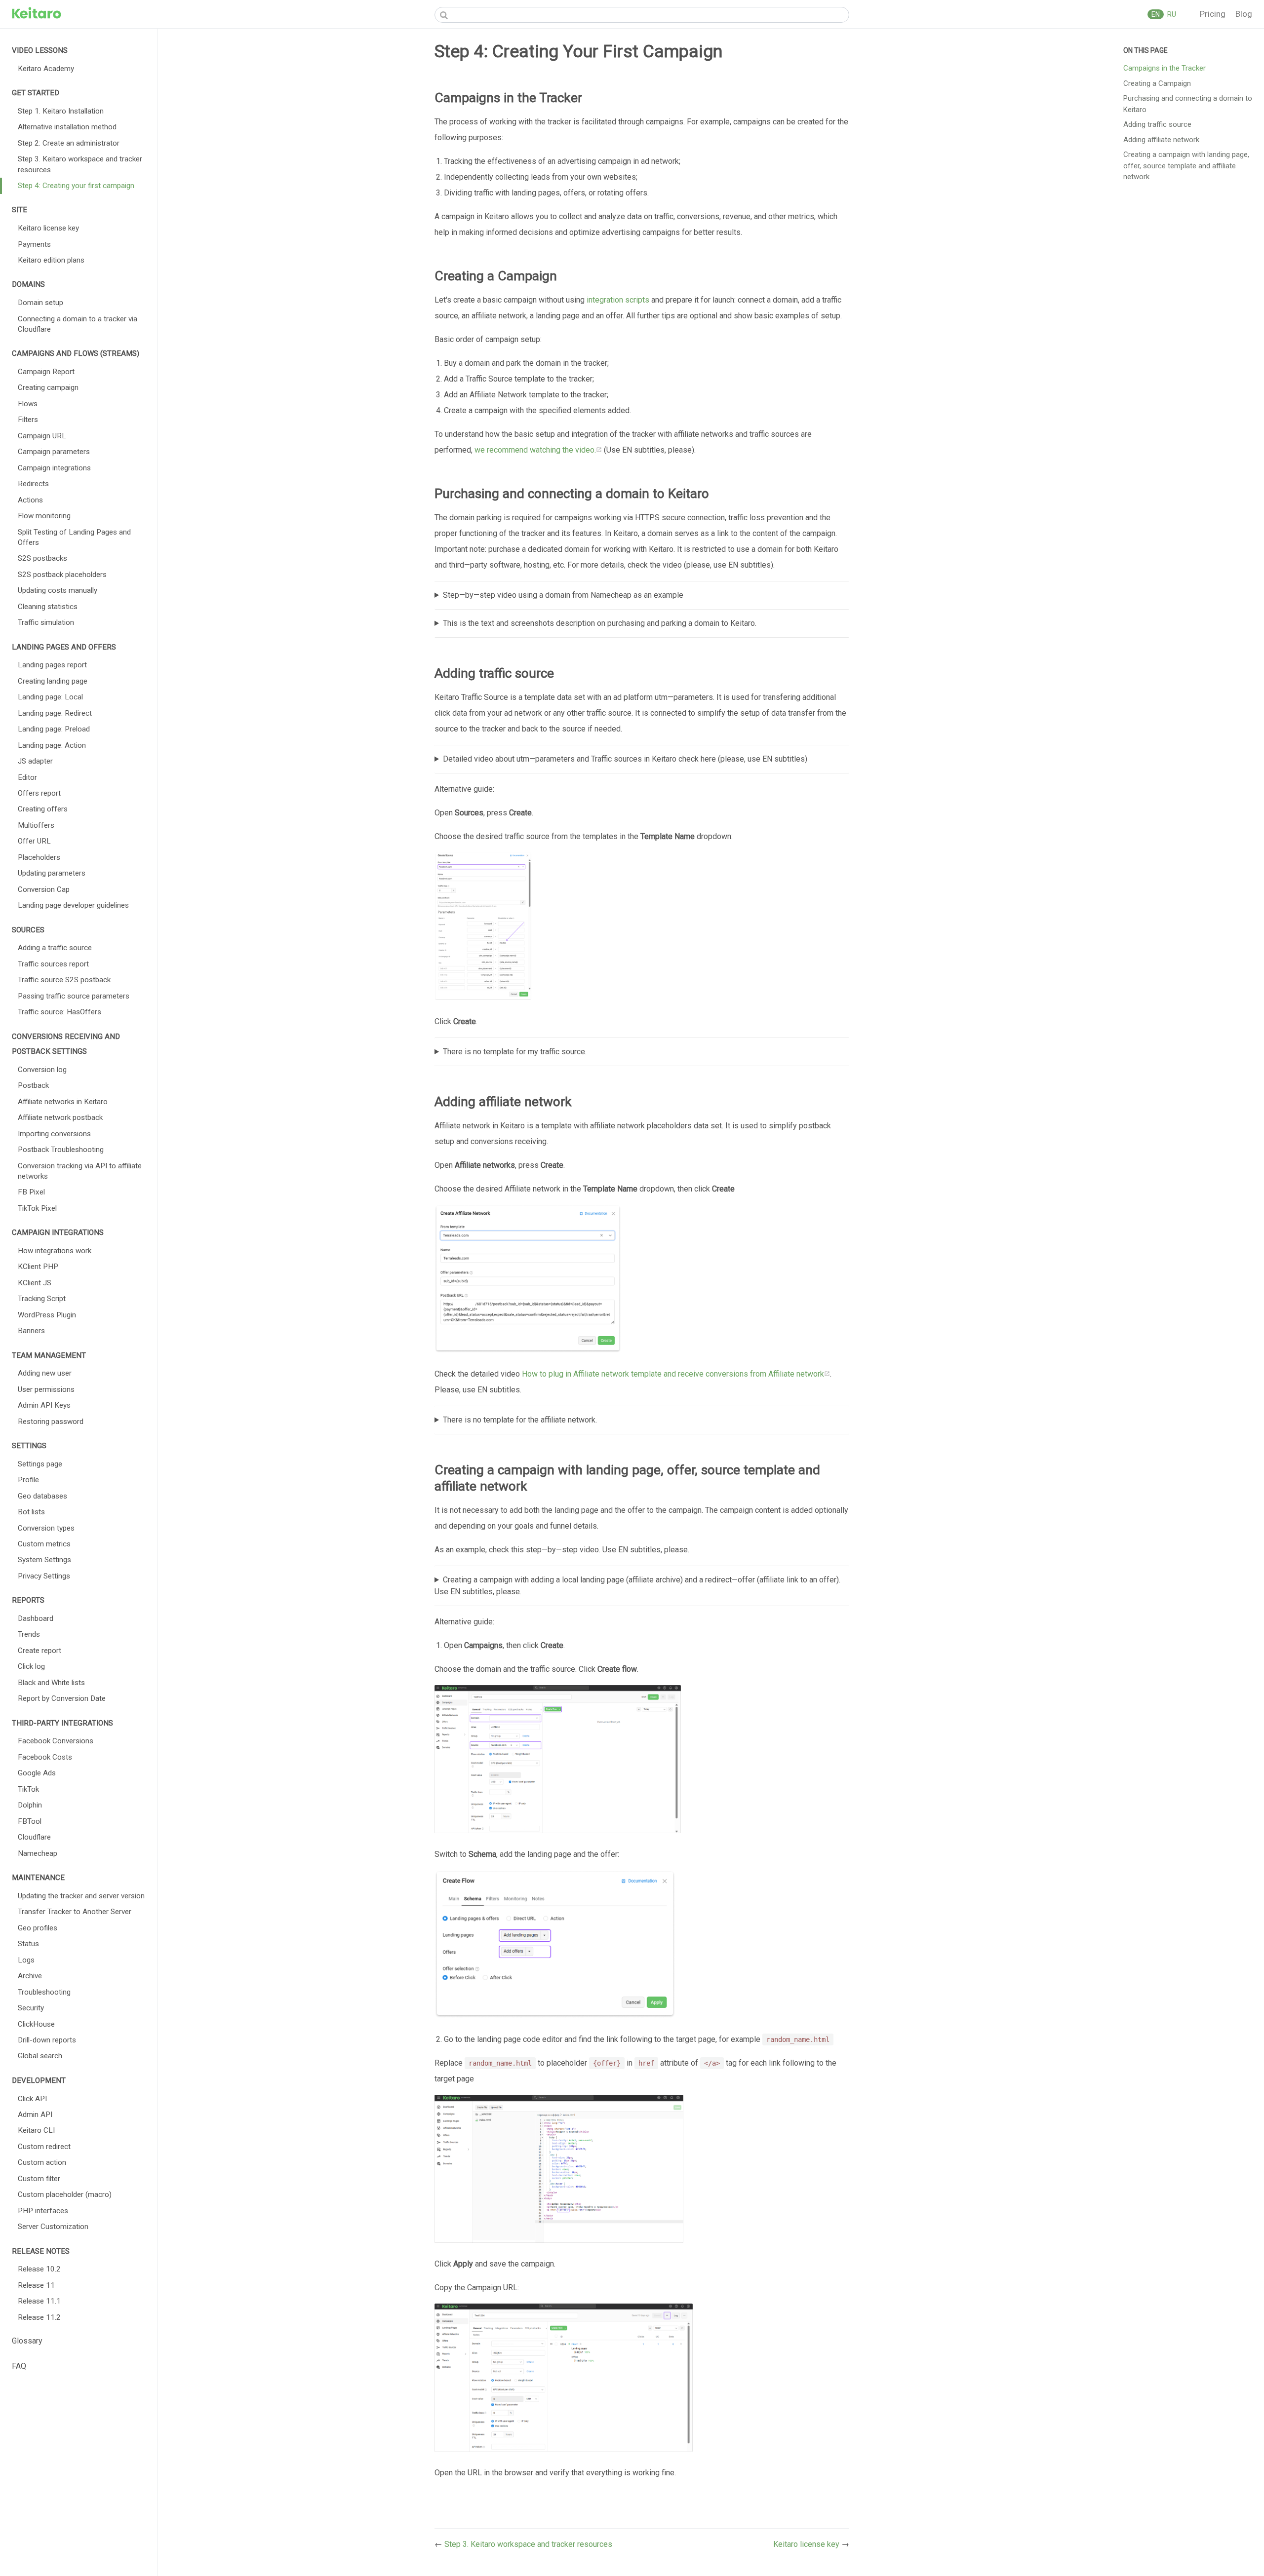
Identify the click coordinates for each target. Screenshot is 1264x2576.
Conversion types (46, 1528)
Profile (28, 1480)
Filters (28, 420)
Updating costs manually (58, 590)
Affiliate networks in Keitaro (63, 1102)
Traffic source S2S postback (64, 980)
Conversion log (42, 1070)
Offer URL (34, 841)
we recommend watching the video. (535, 450)
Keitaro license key (48, 228)
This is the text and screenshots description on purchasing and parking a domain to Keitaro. (600, 623)
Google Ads (37, 1773)
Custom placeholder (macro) (65, 2194)
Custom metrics (44, 1544)
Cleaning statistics (48, 607)
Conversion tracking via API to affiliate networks (80, 1171)
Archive (30, 1976)
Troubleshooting (44, 1992)
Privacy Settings (44, 1576)
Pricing (1214, 14)
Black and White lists (51, 1683)
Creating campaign (48, 387)
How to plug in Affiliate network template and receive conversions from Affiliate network (673, 1374)
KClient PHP (38, 1267)
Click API (32, 2099)
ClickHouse (36, 2024)
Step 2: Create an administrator (69, 143)
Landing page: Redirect (55, 713)
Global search (40, 2056)
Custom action (42, 2162)
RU (1171, 14)
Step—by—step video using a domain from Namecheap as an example (563, 595)
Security (31, 2008)
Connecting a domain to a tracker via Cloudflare (78, 324)
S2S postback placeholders (62, 575)
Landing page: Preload (54, 729)
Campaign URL (42, 436)
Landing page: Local (50, 697)
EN (1156, 14)
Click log (31, 1666)
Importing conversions (54, 1134)
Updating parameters (52, 873)
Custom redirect (44, 2147)
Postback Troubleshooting (61, 1150)
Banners (31, 1331)
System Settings (44, 1560)
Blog (1244, 14)
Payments (34, 244)
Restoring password (51, 1422)
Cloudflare (34, 1837)
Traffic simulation (46, 622)
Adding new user (45, 1373)
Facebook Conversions (56, 1741)
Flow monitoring (44, 516)
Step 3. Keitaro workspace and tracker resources (80, 164)
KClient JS (35, 1283)
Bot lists (31, 1512)
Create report (39, 1651)
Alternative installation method (67, 127)
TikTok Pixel (37, 1208)
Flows (28, 404)
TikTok (28, 1789)
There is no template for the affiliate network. (520, 1420)
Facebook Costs (45, 1757)
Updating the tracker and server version (81, 1896)
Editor (27, 777)
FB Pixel (31, 1192)
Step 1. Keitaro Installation (61, 111)
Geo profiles (38, 1928)
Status (28, 1944)
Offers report (39, 793)
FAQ (19, 2366)
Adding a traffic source (55, 948)
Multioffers (36, 825)
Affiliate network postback (60, 1117)
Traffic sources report (53, 964)
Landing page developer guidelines (73, 905)
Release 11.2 (39, 2317)
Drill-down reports (47, 2040)
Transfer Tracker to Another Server (75, 1912)
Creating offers (43, 809)
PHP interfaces (43, 2211)
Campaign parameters (54, 452)
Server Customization (53, 2227)
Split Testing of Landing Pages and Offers (74, 537)
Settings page (40, 1464)
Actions (30, 500)
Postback (33, 1085)
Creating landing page (53, 681)
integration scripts (618, 300)
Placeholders (39, 857)
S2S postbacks (42, 558)
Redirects (33, 484)
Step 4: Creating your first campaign (76, 186)
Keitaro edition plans (51, 260)
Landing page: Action (52, 745)
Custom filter (39, 2179)
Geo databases (42, 1496)
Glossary (27, 2341)
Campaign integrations (54, 468)
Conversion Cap (44, 889)
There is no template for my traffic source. (515, 1052)
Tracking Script (42, 1299)
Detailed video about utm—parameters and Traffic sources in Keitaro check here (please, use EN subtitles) (625, 759)
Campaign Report (46, 372)
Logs (26, 1960)
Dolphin (30, 1805)
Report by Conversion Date (62, 1698)
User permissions (46, 1389)
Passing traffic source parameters (74, 996)
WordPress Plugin (47, 1315)
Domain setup (40, 303)
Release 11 (36, 2285)
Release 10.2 (39, 2269)
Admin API (35, 2115)
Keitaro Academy (46, 69)
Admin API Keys (44, 1405)
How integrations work (55, 1251)
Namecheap (38, 1853)
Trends (29, 1634)
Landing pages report (52, 665)
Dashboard (36, 1618)
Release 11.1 (39, 2301)
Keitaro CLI (36, 2130)
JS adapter (35, 761)
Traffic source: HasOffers (59, 1012)
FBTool (30, 1821)
